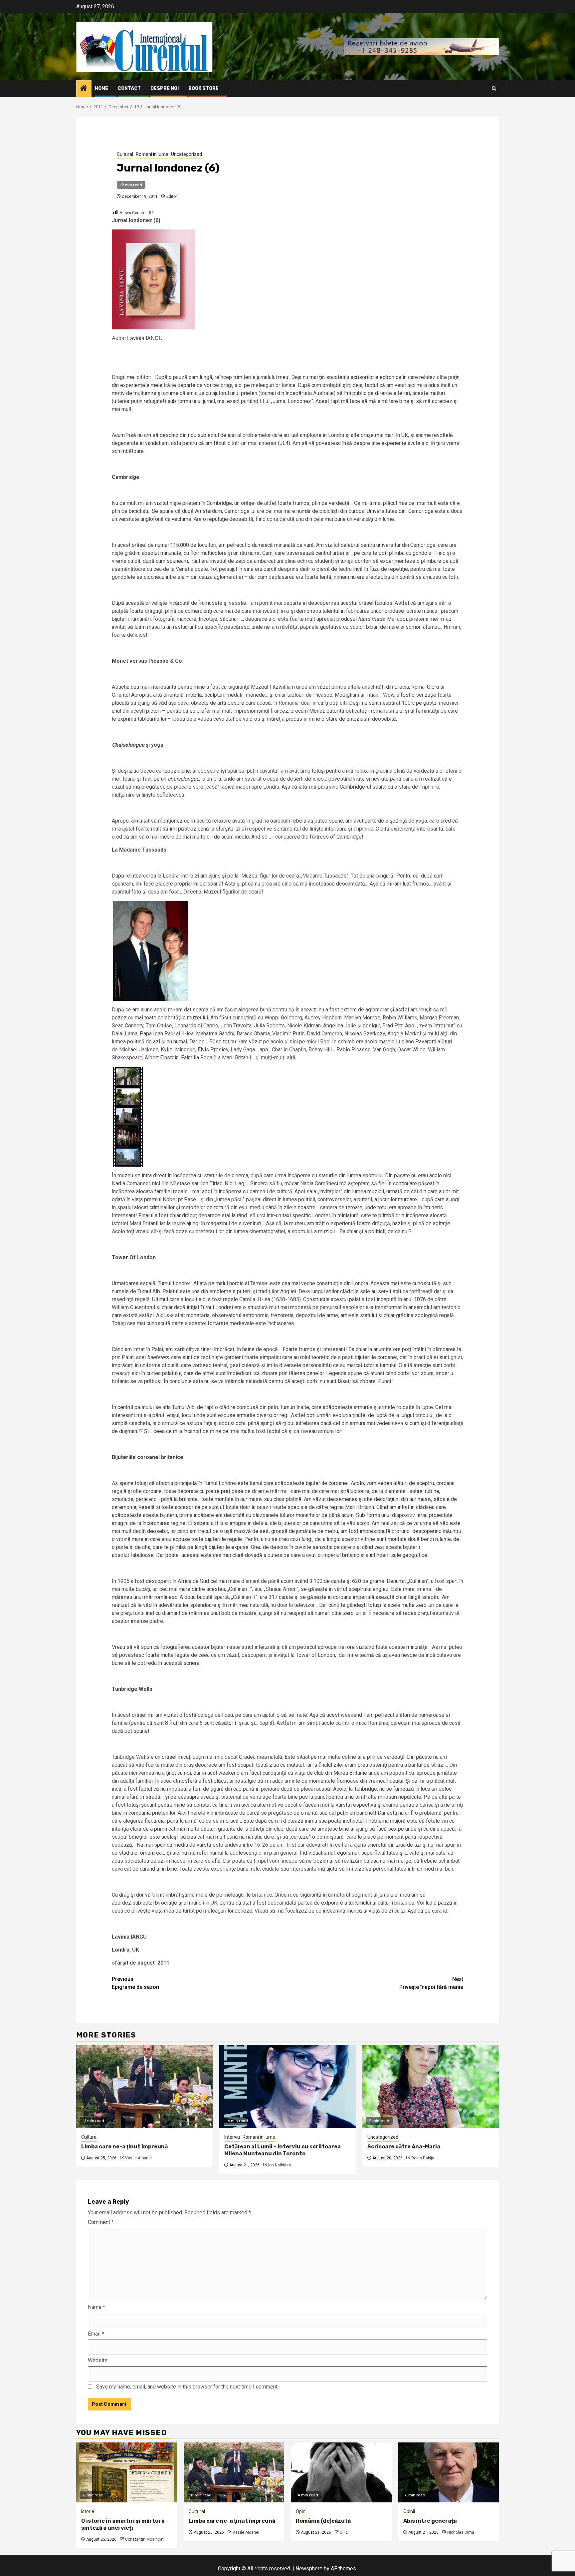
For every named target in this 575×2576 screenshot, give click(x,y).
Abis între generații (430, 2521)
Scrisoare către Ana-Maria (404, 2147)
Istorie (88, 2511)
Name (96, 2307)
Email (96, 2334)
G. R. (344, 2532)
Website (98, 2360)
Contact (129, 88)
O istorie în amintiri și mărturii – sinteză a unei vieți (125, 2524)
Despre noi (165, 88)
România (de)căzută (323, 2521)
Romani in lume (152, 154)
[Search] (494, 88)
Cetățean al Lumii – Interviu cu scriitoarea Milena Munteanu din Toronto (283, 2150)
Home (101, 88)
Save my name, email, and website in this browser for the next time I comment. (187, 2387)
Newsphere (309, 2569)
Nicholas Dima (461, 2532)
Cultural (125, 154)
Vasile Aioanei (138, 2158)
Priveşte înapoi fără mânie (431, 1983)
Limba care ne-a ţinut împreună (124, 2147)
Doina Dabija (423, 2158)
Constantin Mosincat (144, 2539)
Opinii (302, 2511)
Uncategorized (187, 154)
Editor (172, 196)
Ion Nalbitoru (280, 2165)
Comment (101, 2222)
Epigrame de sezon (135, 1983)
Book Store (203, 88)
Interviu (232, 2137)
